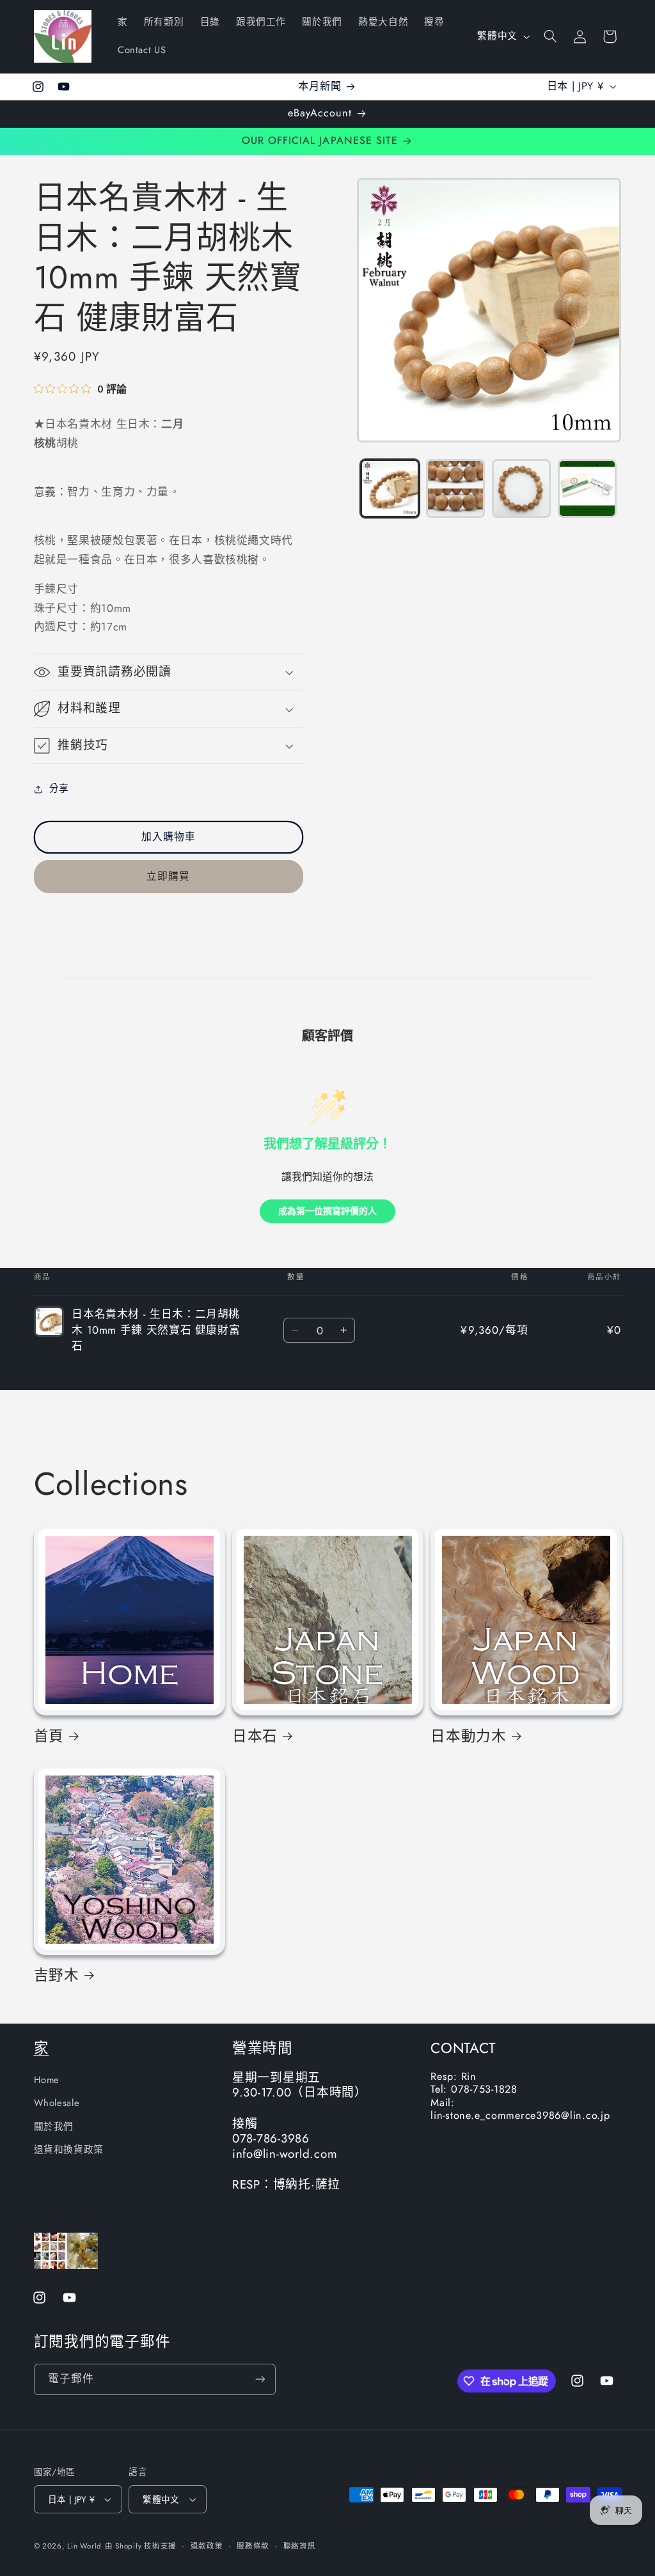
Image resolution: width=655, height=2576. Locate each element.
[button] (550, 36)
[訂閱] (260, 2379)
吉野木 (57, 1975)
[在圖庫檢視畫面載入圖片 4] (587, 488)
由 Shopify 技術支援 (141, 2546)
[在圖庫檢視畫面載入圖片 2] (455, 488)
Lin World (84, 2546)
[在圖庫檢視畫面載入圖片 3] (521, 488)
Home (47, 2080)
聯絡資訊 (300, 2546)
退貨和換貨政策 (69, 2150)
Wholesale (57, 2103)
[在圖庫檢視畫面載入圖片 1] (390, 488)
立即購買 (168, 876)
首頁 (49, 1736)
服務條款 (253, 2546)
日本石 (255, 1736)
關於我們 (54, 2127)
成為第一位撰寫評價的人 (327, 1211)
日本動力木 (469, 1736)
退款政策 (207, 2546)
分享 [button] (59, 788)
